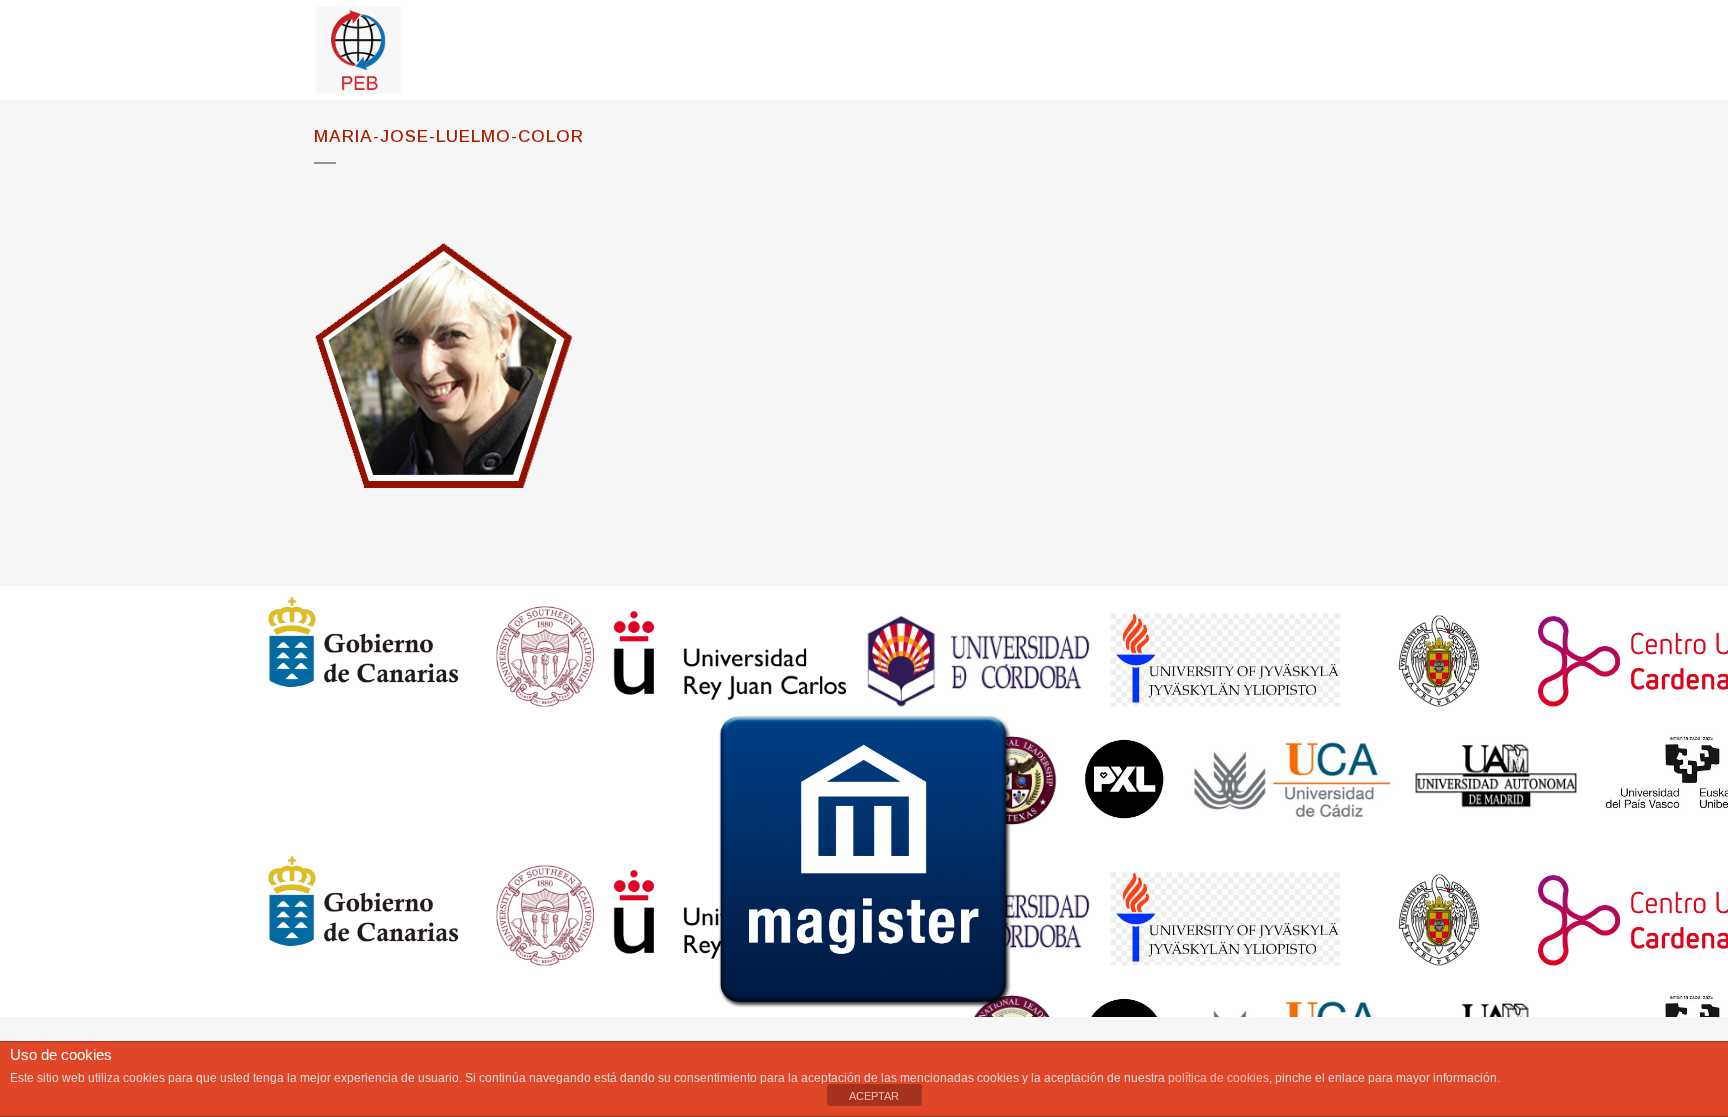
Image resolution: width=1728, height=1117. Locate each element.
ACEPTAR (874, 1096)
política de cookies (1218, 1078)
